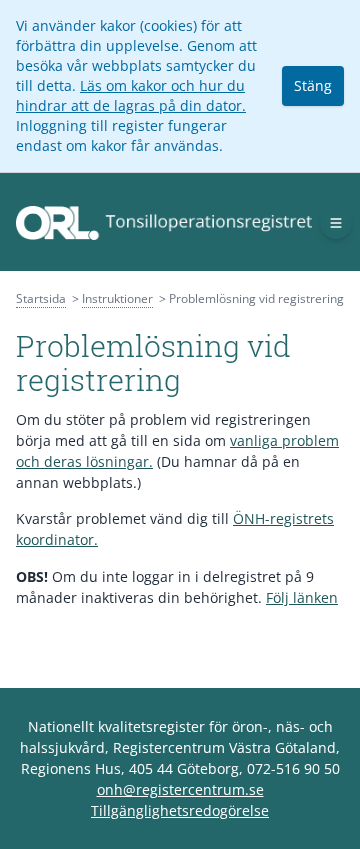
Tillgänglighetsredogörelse (180, 810)
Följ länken (302, 597)
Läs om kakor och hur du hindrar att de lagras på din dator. (131, 95)
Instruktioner (117, 298)
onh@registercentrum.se (180, 789)
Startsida (41, 298)
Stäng (313, 85)
